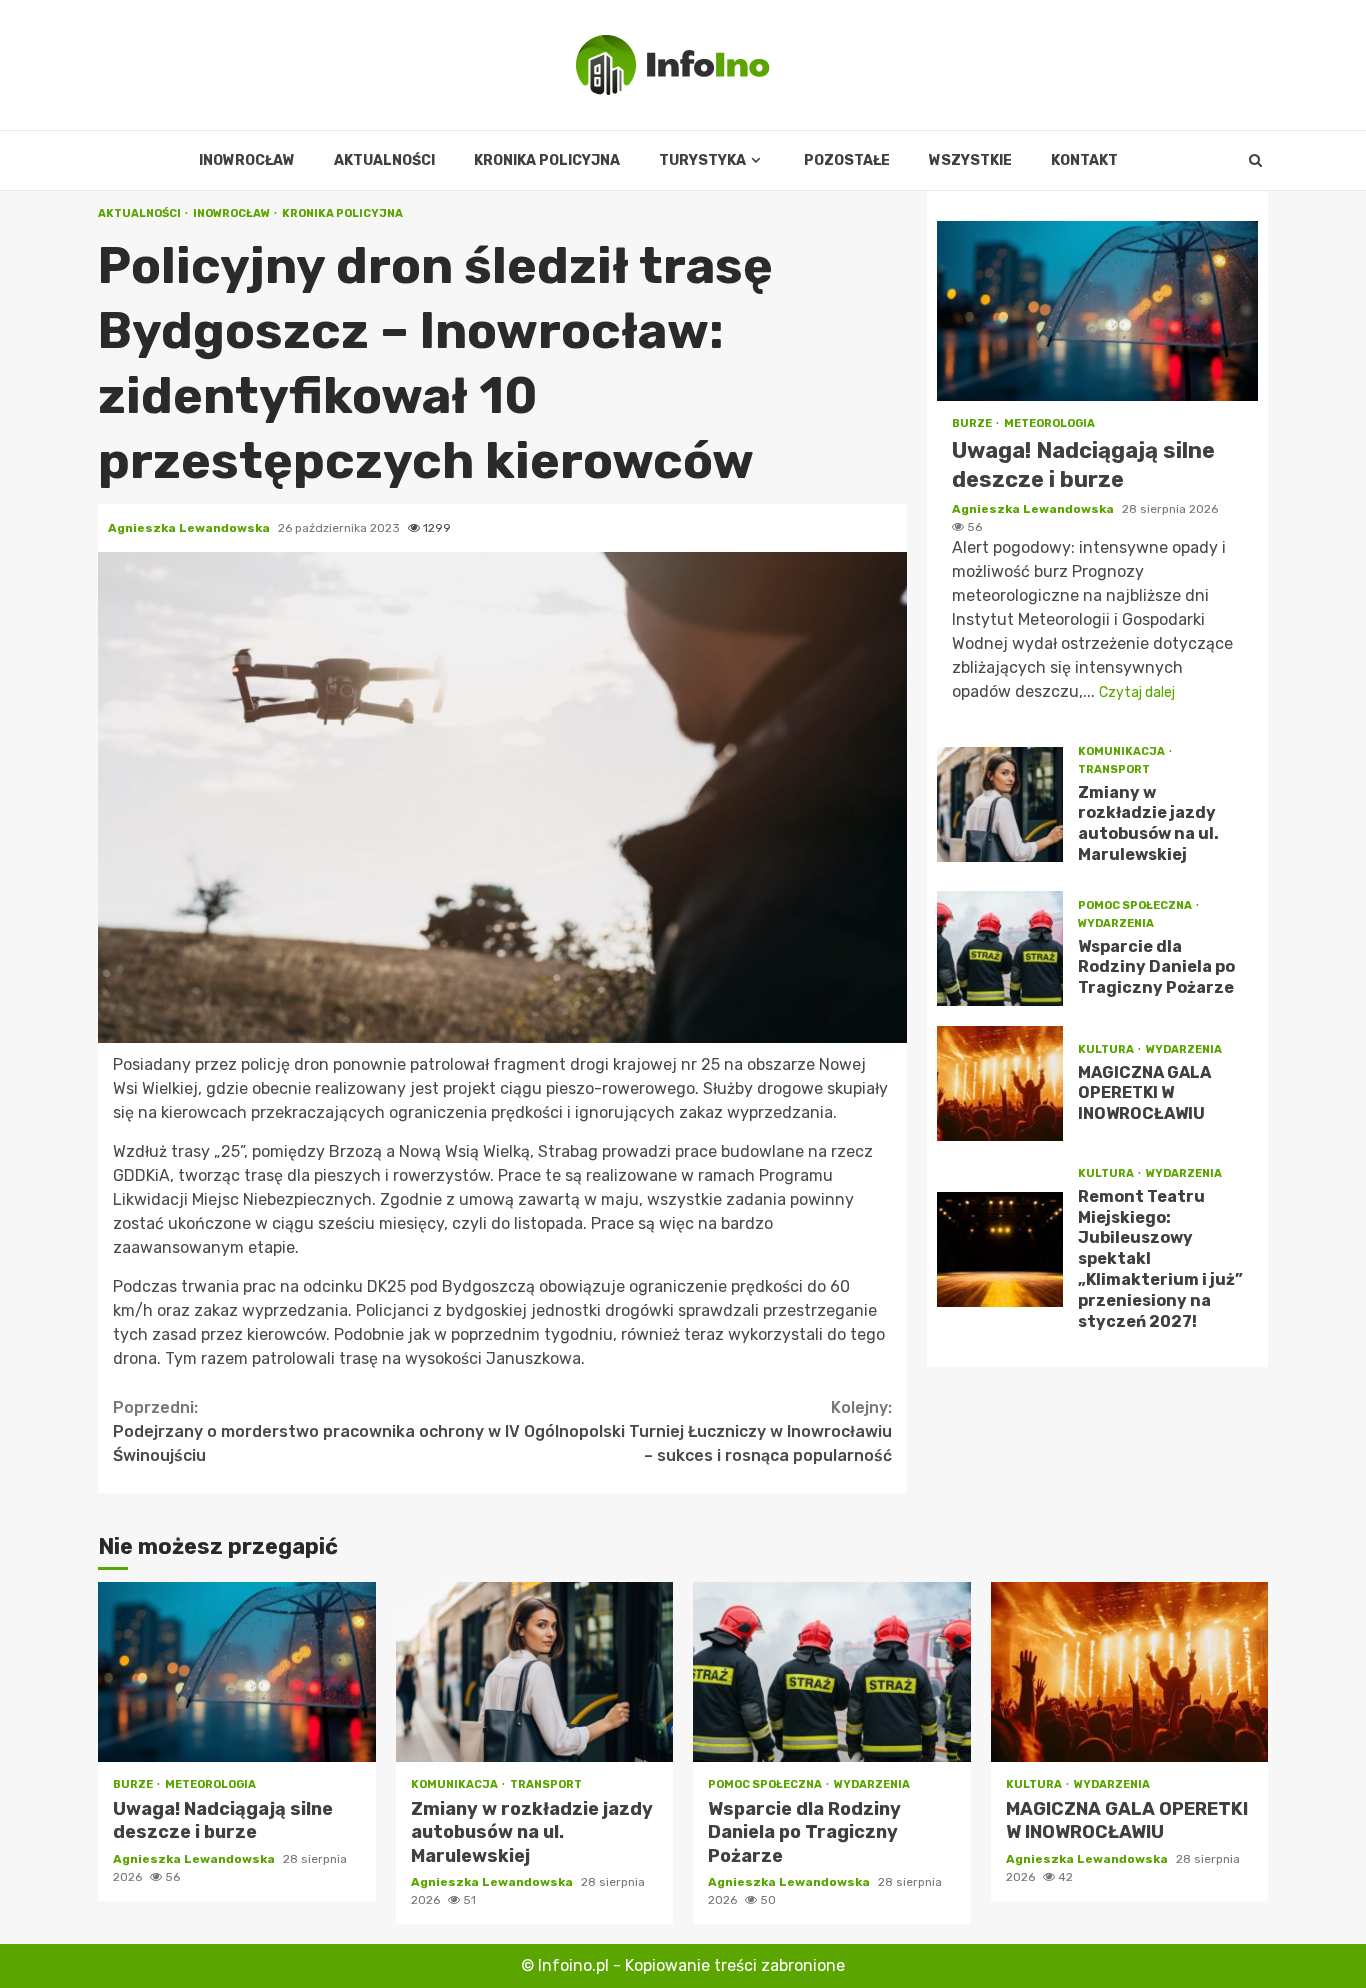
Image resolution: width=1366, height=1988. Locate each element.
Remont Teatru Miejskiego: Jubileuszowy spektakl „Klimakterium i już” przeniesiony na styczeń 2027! (1000, 1248)
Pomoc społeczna (1136, 904)
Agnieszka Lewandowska (190, 528)
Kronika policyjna (547, 160)
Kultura (1107, 1048)
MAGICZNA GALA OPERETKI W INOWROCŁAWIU (1000, 1082)
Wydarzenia (1116, 922)
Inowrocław (247, 160)
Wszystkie (970, 160)
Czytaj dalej (1137, 691)
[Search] (1255, 161)
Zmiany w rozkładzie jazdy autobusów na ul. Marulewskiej (1000, 804)
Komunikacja (1122, 750)
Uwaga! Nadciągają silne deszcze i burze (1097, 311)
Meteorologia (1049, 423)
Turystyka (702, 160)
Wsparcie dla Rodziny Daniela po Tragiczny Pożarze (1000, 947)
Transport (1114, 768)
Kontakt (1084, 160)
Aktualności (384, 160)
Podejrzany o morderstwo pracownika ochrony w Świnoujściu (307, 1431)
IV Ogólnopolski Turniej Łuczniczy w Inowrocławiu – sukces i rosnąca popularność (698, 1431)
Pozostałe (847, 160)
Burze (973, 423)
